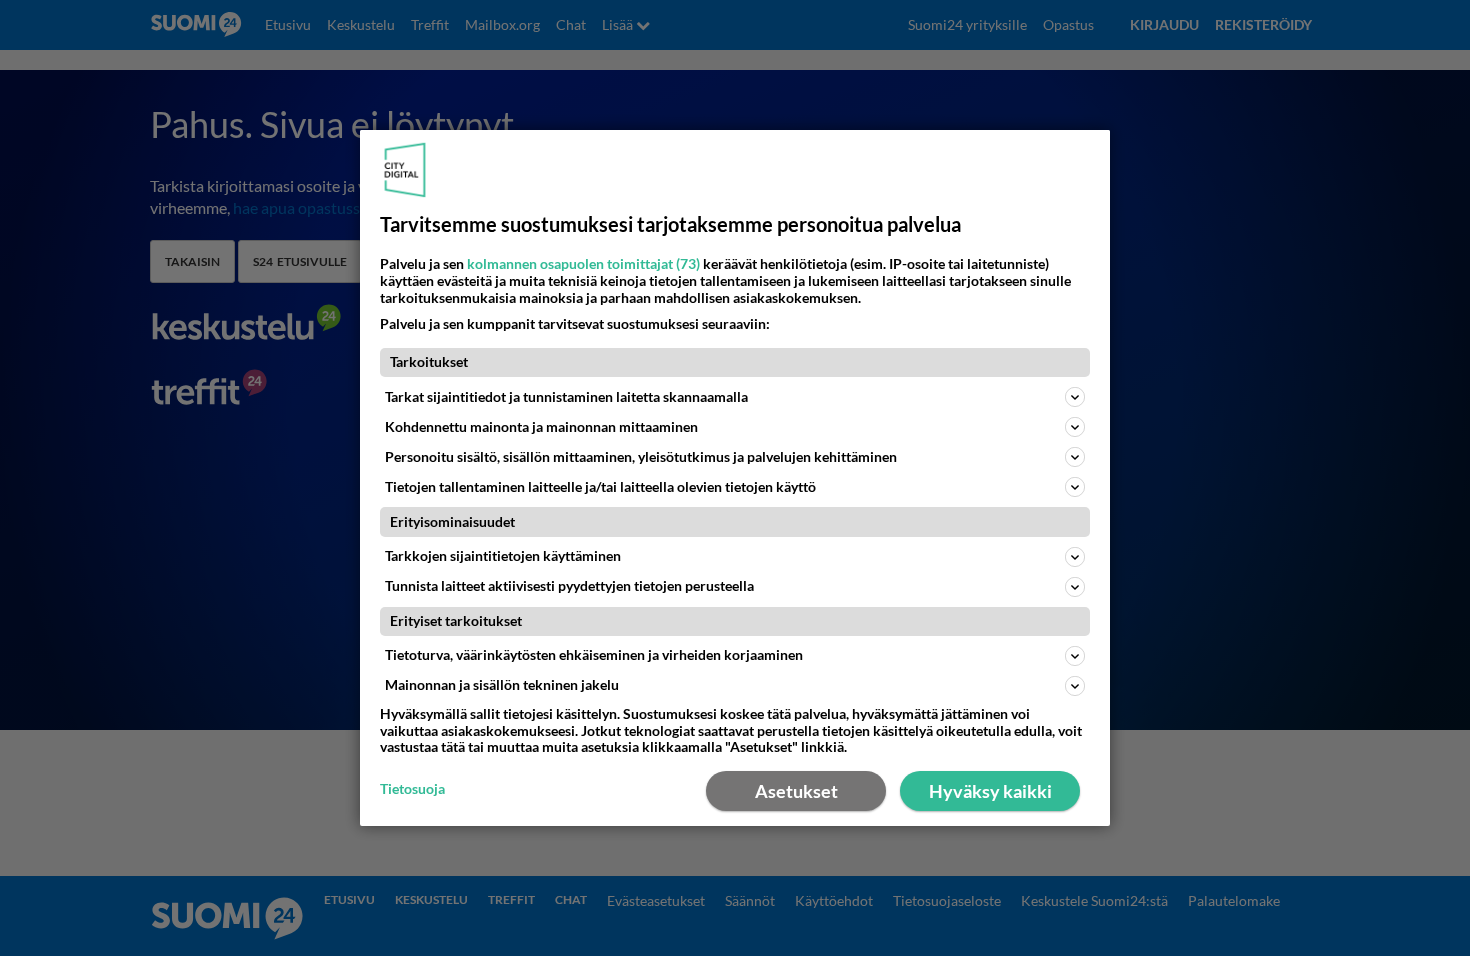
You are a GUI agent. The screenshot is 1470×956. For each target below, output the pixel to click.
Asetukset (796, 791)
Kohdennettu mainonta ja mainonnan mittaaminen (541, 426)
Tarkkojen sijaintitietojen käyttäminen (503, 555)
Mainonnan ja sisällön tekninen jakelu (502, 684)
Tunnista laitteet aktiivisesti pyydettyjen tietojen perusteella (569, 585)
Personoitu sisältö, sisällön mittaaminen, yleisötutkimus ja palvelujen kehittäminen (641, 456)
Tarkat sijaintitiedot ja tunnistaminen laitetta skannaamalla (566, 396)
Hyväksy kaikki (990, 791)
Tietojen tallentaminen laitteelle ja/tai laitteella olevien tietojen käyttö (600, 486)
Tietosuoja (412, 789)
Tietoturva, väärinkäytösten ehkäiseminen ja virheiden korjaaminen (594, 654)
